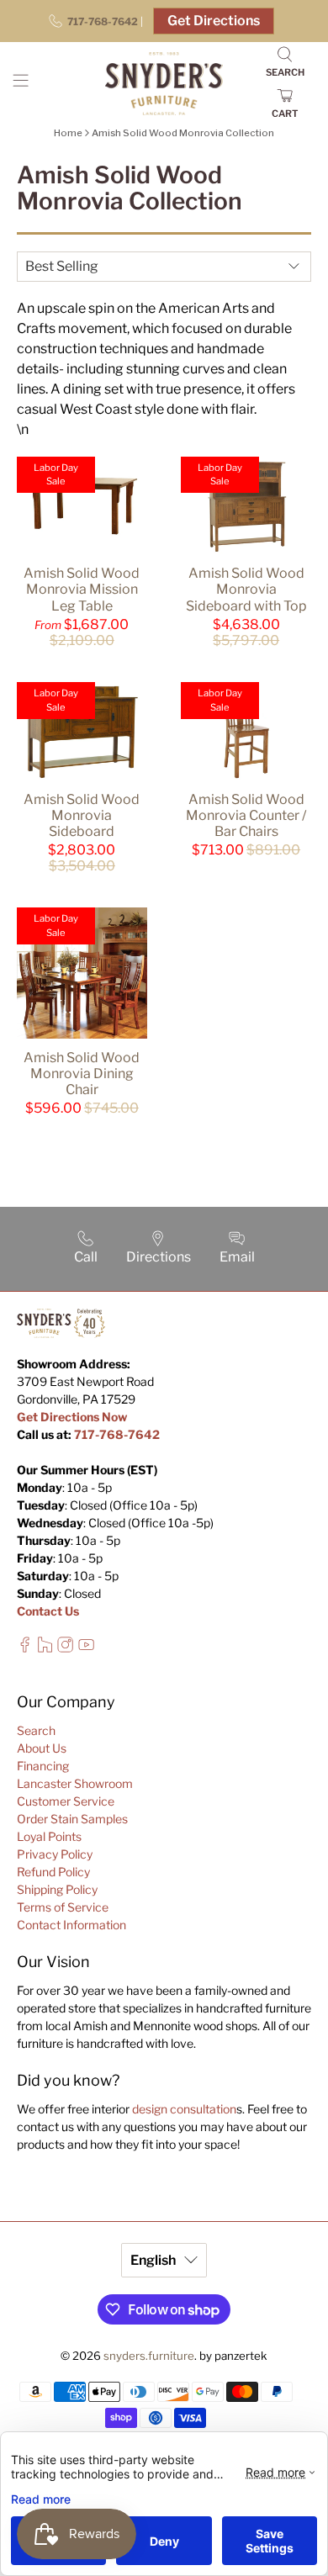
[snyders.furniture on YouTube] (86, 1648)
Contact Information (71, 1925)
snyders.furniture (149, 2356)
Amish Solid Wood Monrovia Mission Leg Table (82, 589)
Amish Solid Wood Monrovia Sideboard (82, 815)
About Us (42, 1748)
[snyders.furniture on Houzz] (45, 1648)
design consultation (184, 2109)
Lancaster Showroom (75, 1783)
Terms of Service (63, 1907)
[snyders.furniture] (164, 84)
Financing (43, 1766)
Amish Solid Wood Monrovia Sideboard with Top (246, 589)
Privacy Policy (55, 1854)
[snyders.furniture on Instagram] (65, 1648)
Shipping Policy (57, 1889)
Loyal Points (49, 1836)
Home (68, 133)
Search (36, 1730)
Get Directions (214, 21)
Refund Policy (53, 1872)
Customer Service (66, 1801)
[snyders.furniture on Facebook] (25, 1648)
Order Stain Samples (72, 1819)
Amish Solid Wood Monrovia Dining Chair (82, 1074)
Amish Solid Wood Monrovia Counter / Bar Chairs (246, 815)
